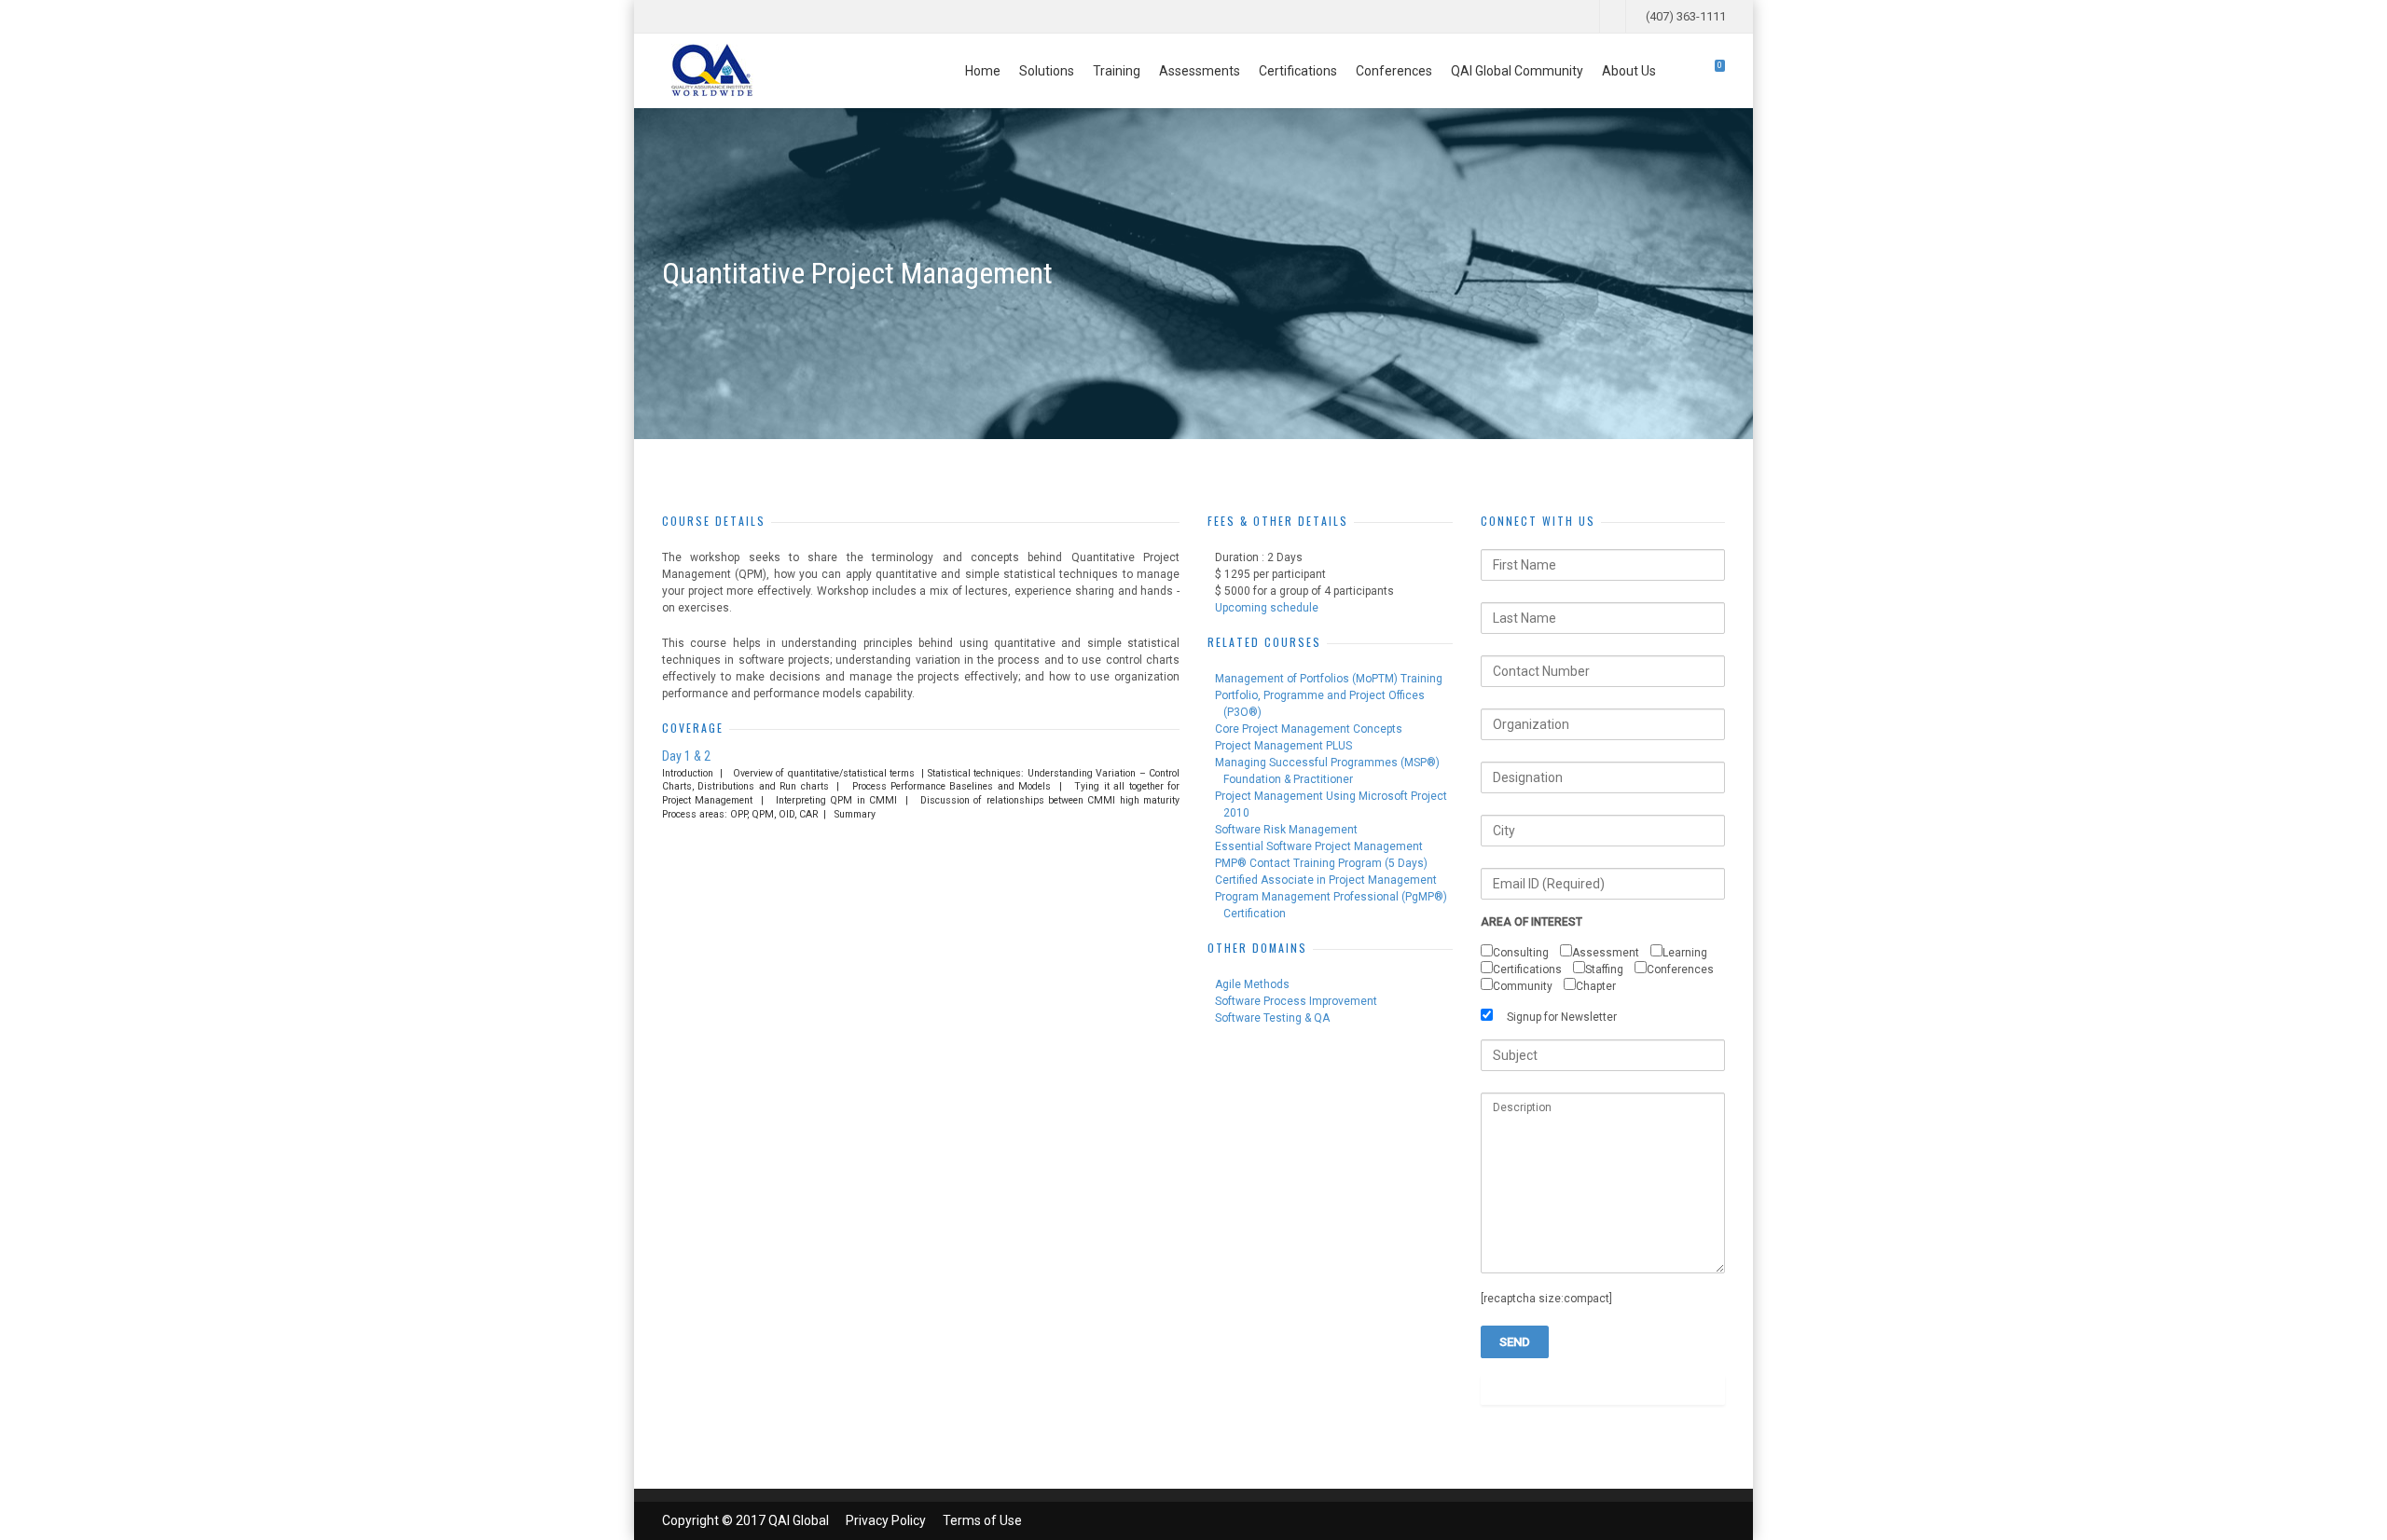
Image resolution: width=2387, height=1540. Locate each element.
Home (983, 71)
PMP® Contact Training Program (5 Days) (1321, 863)
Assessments (1200, 71)
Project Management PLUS (1283, 746)
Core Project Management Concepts (1309, 729)
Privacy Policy (886, 1520)
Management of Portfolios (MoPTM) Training (1329, 679)
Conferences (1394, 71)
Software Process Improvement (1296, 1001)
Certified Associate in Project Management (1326, 880)
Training (1117, 71)
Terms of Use (982, 1520)
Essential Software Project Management (1319, 846)
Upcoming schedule (1267, 608)
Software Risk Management (1286, 830)
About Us (1629, 71)
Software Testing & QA (1272, 1018)
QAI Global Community (1517, 71)
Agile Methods (1252, 984)
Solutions (1047, 71)
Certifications (1298, 71)
